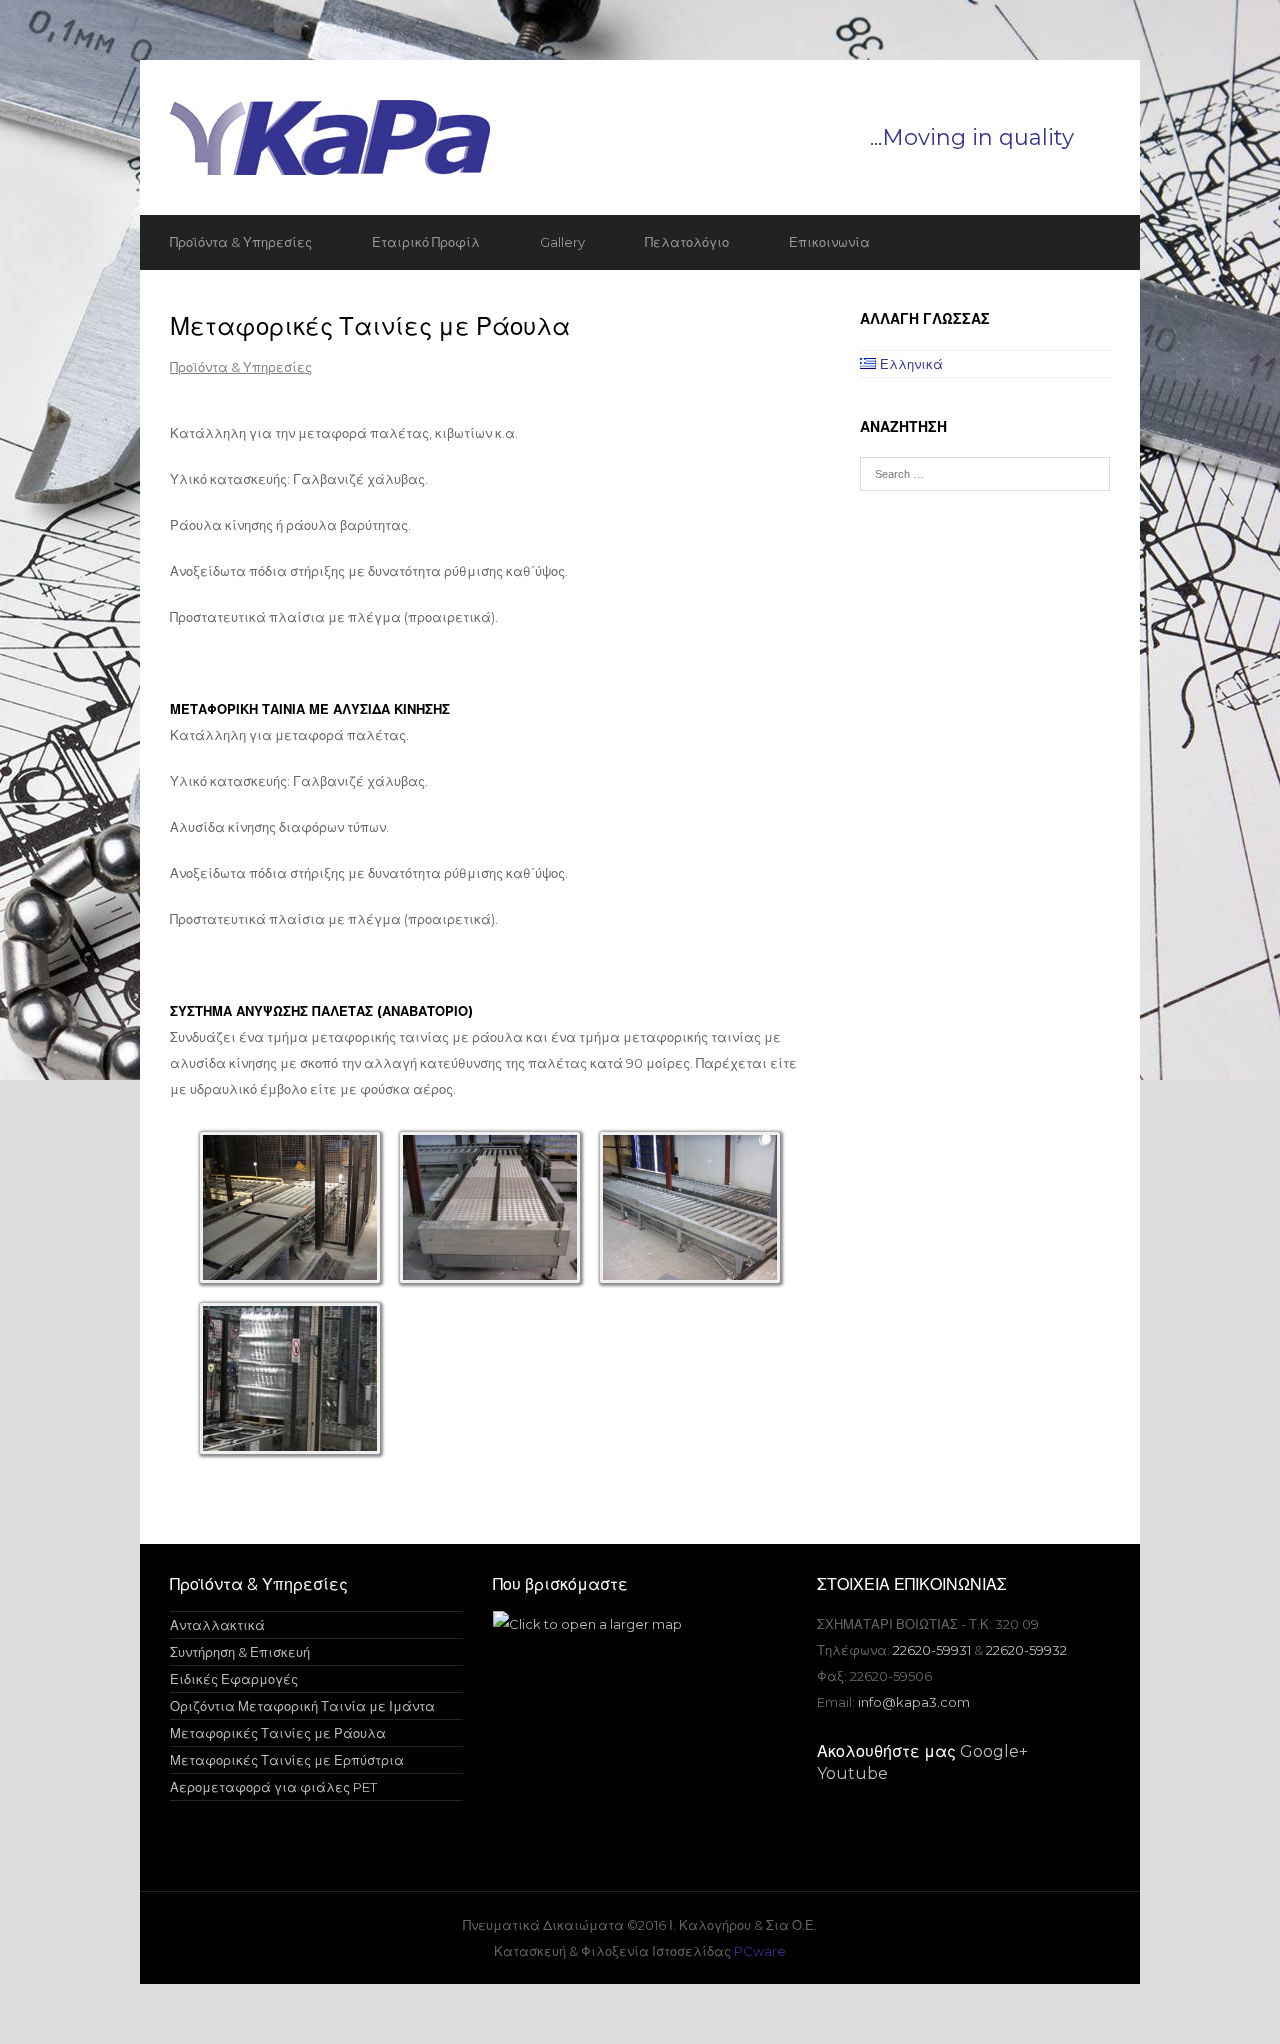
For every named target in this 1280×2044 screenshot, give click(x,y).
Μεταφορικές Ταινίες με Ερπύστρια (287, 1760)
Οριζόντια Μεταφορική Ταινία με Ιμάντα (302, 1706)
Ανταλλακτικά (217, 1625)
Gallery (562, 242)
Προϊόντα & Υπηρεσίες (241, 242)
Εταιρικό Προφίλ (426, 242)
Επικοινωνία (829, 242)
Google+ (994, 1751)
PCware (760, 1951)
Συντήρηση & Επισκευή (240, 1652)
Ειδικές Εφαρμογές (234, 1679)
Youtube (852, 1773)
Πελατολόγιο (687, 242)
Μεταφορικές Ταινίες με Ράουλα (278, 1733)
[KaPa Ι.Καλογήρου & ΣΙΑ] (640, 137)
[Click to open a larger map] (587, 1624)
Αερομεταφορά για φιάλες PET (273, 1787)
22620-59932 (1026, 1650)
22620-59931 (932, 1650)
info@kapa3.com (914, 1702)
